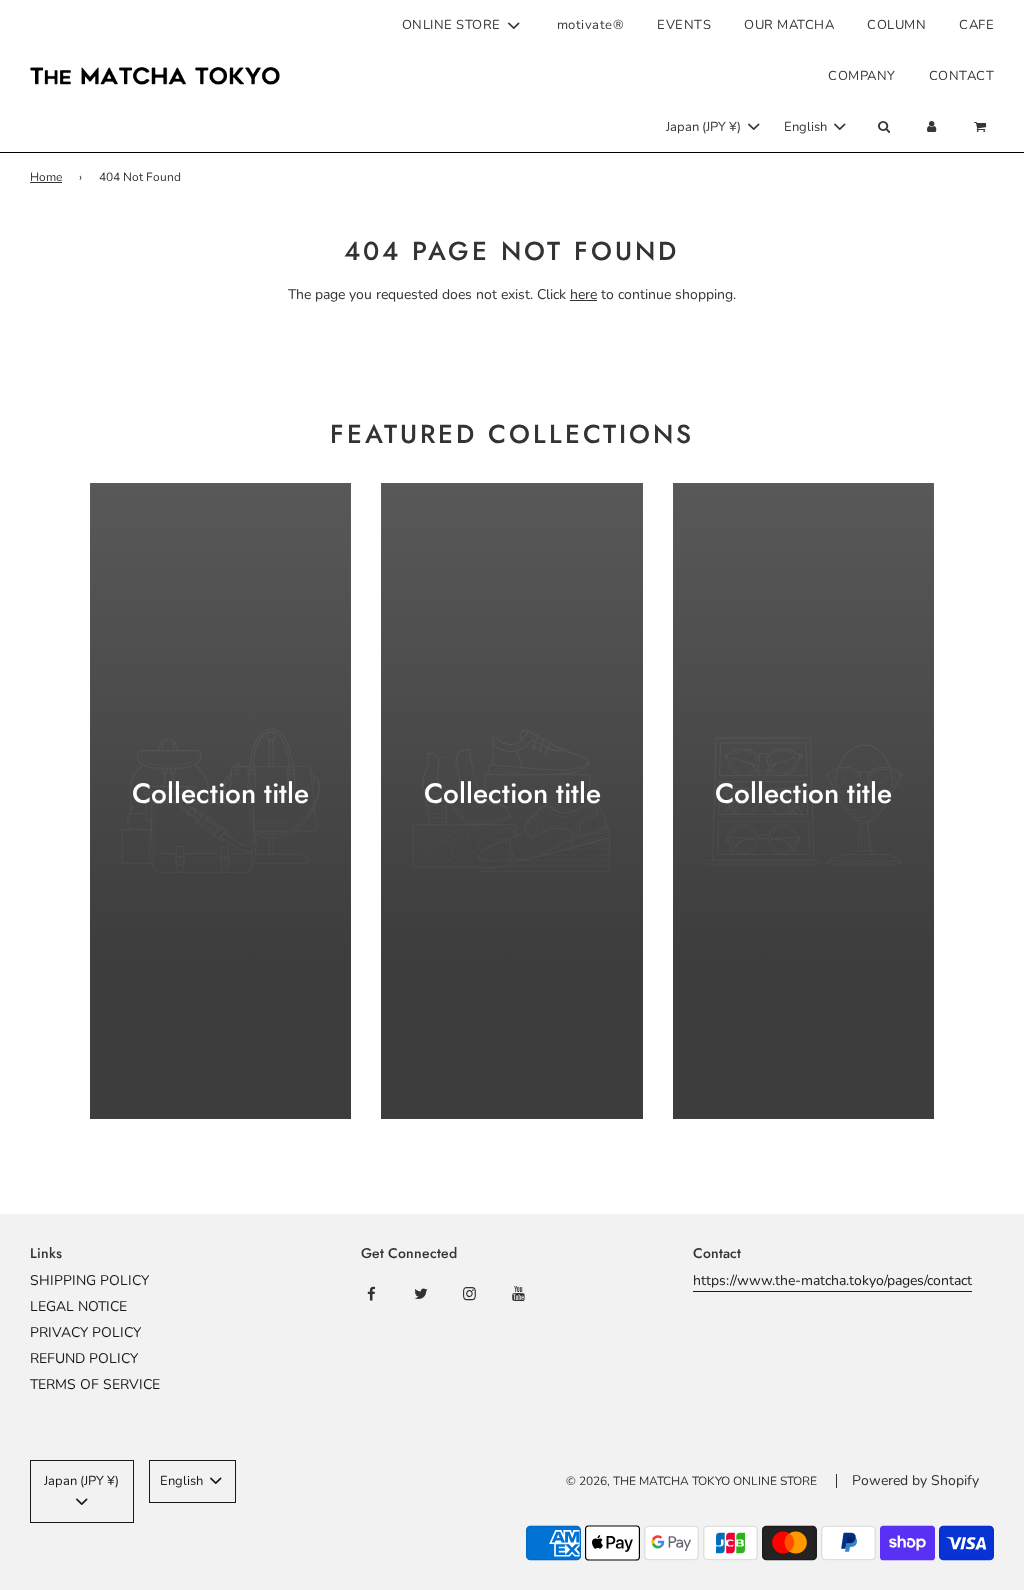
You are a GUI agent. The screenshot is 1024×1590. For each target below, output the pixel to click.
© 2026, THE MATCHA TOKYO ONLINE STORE (691, 1481)
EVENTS (684, 25)
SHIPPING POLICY (89, 1280)
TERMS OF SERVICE (95, 1384)
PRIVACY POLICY (85, 1332)
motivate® (591, 25)
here (583, 294)
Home (46, 177)
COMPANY (862, 76)
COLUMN (896, 25)
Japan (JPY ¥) (705, 127)
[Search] (883, 127)
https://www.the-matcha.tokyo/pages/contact (832, 1280)
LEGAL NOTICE (78, 1306)
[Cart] (982, 127)
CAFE (976, 25)
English (807, 127)
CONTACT (962, 76)
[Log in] (932, 127)
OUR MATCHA (789, 25)
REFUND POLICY (84, 1358)
